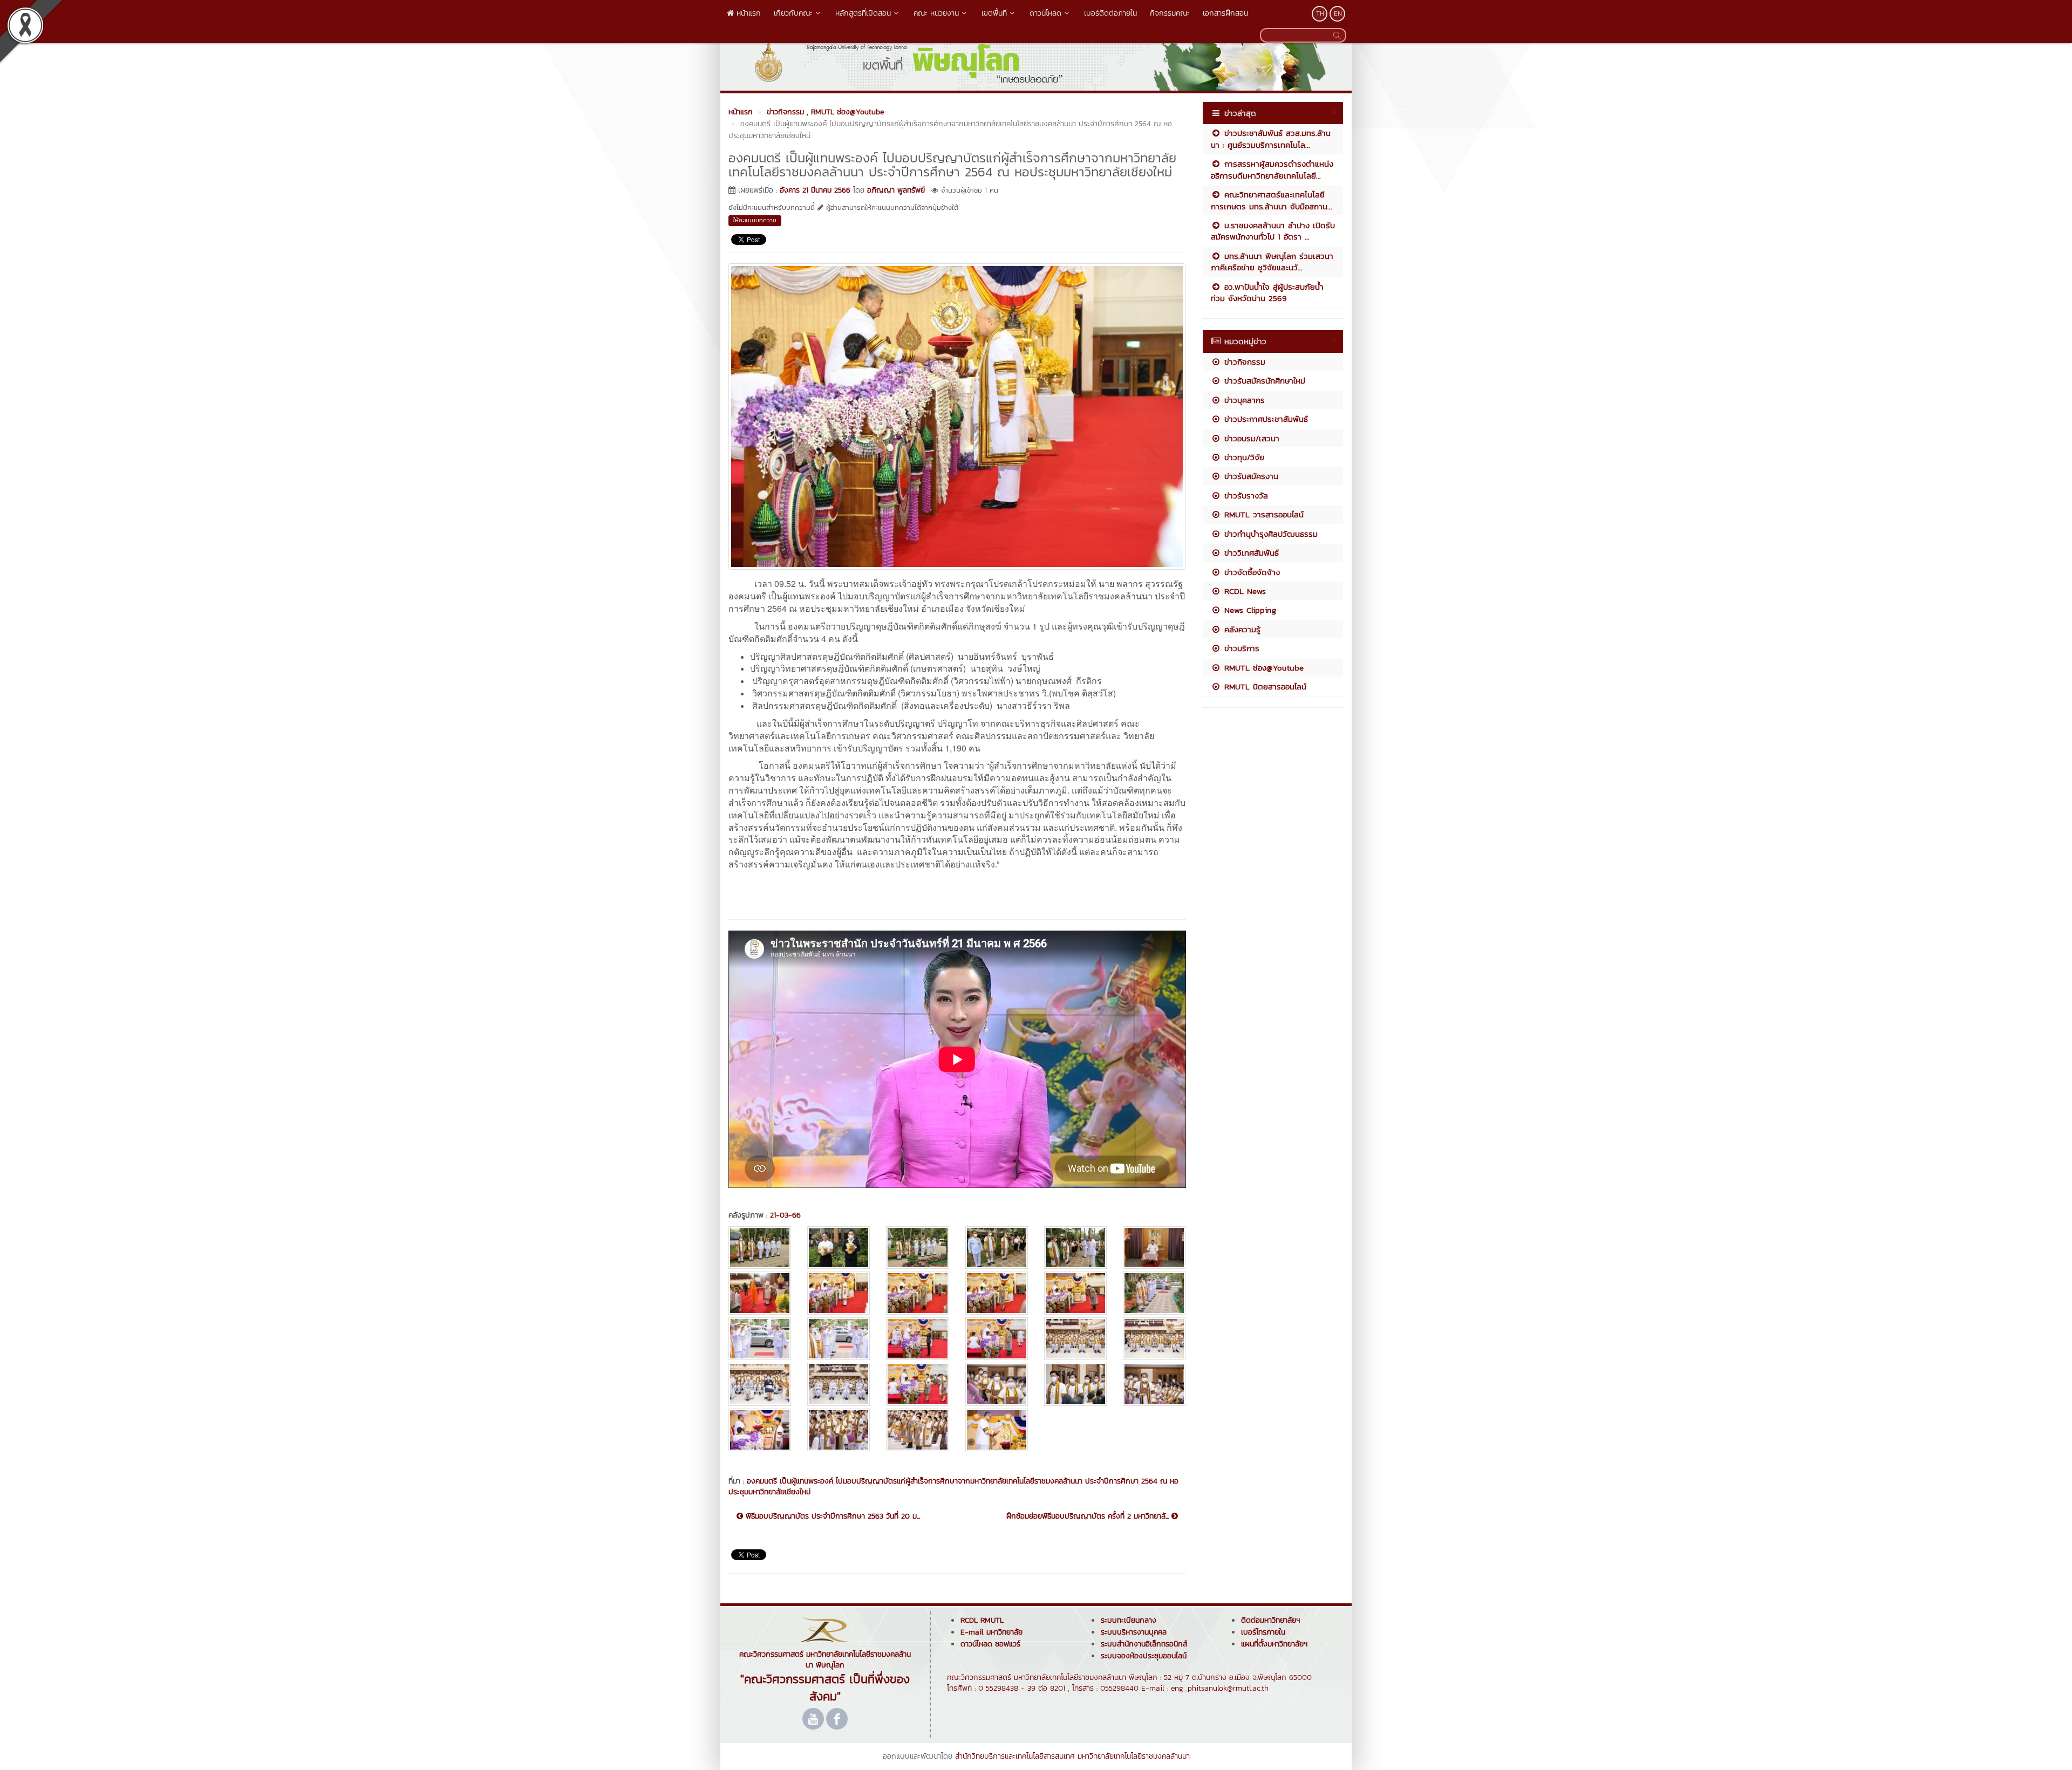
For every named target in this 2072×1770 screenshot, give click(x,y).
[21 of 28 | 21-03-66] (917, 1384)
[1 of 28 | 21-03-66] (760, 1248)
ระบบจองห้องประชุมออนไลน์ (1144, 1656)
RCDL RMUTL (982, 1620)
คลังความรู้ (1241, 629)
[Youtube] (813, 1719)
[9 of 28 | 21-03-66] (917, 1293)
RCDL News (1243, 591)
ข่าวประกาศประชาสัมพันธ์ (1265, 419)
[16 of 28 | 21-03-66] (997, 1339)
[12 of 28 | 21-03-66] (1154, 1293)
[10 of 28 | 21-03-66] (997, 1293)
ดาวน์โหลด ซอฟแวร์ (990, 1644)
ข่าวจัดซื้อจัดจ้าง (1250, 572)
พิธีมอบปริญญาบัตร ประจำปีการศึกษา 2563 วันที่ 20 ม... (831, 1516)
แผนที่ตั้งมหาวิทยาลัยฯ (1274, 1644)
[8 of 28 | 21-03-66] (839, 1293)
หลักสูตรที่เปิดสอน (863, 13)
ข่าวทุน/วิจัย (1243, 457)
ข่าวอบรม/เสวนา (1250, 438)
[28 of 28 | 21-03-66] (997, 1430)
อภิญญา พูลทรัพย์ (896, 190)
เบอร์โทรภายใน (1263, 1632)
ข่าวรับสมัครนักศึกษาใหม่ (1263, 381)
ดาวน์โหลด (1045, 13)
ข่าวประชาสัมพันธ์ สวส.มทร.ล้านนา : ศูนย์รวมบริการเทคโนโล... (1271, 139)
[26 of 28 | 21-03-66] (839, 1430)
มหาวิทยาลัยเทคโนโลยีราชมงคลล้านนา (1134, 1756)
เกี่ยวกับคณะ (793, 13)
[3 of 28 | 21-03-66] (917, 1248)
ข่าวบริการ (1240, 648)
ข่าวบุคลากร (1243, 400)
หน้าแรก (747, 13)
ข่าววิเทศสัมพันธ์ (1250, 553)
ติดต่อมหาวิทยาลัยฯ (1270, 1620)
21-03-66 (785, 1215)
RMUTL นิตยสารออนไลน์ (1264, 686)
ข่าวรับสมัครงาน (1250, 476)
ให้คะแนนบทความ (755, 220)
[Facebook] (837, 1719)
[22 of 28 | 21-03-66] (997, 1384)
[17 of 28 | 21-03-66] (1075, 1339)
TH (1320, 13)
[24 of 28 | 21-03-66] (1154, 1384)
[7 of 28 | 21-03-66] (760, 1293)
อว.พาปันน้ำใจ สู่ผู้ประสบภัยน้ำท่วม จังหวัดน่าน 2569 (1267, 292)
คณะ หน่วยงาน (936, 13)
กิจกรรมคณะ (1170, 13)
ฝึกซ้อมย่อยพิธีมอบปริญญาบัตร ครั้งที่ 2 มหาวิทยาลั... (1089, 1516)
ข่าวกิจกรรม (1243, 362)
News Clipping (1249, 610)
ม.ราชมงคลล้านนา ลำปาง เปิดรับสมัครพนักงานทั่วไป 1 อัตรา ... (1273, 231)
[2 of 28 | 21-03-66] (839, 1248)
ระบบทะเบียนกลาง (1129, 1620)
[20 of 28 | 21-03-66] (839, 1384)
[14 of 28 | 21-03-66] (839, 1339)
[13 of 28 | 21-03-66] (760, 1339)
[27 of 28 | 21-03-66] (917, 1430)
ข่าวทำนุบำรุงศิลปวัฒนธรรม (1269, 534)
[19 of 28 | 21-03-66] (760, 1384)
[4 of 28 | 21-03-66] (997, 1248)
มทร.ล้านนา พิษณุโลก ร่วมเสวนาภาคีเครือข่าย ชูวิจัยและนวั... (1272, 262)
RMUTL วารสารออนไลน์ (1262, 514)
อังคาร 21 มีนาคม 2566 (815, 190)
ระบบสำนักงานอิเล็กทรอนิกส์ (1144, 1644)
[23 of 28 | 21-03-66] (1075, 1384)
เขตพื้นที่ (994, 13)
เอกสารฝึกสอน (1225, 13)
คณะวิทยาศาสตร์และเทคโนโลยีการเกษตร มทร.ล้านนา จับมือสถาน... (1272, 200)
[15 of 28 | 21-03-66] (917, 1339)
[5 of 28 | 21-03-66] (1075, 1248)
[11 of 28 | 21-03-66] (1075, 1293)
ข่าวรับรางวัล (1245, 496)
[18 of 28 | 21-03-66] (1154, 1339)
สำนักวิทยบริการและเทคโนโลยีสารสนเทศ (1015, 1756)
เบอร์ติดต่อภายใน (1110, 13)
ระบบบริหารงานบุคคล (1134, 1632)
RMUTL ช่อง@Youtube (1262, 668)
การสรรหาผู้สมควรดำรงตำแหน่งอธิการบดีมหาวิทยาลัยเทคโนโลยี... (1272, 169)
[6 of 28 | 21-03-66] (1154, 1248)
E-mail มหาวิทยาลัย (991, 1632)
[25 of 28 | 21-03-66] (760, 1430)
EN (1338, 13)
